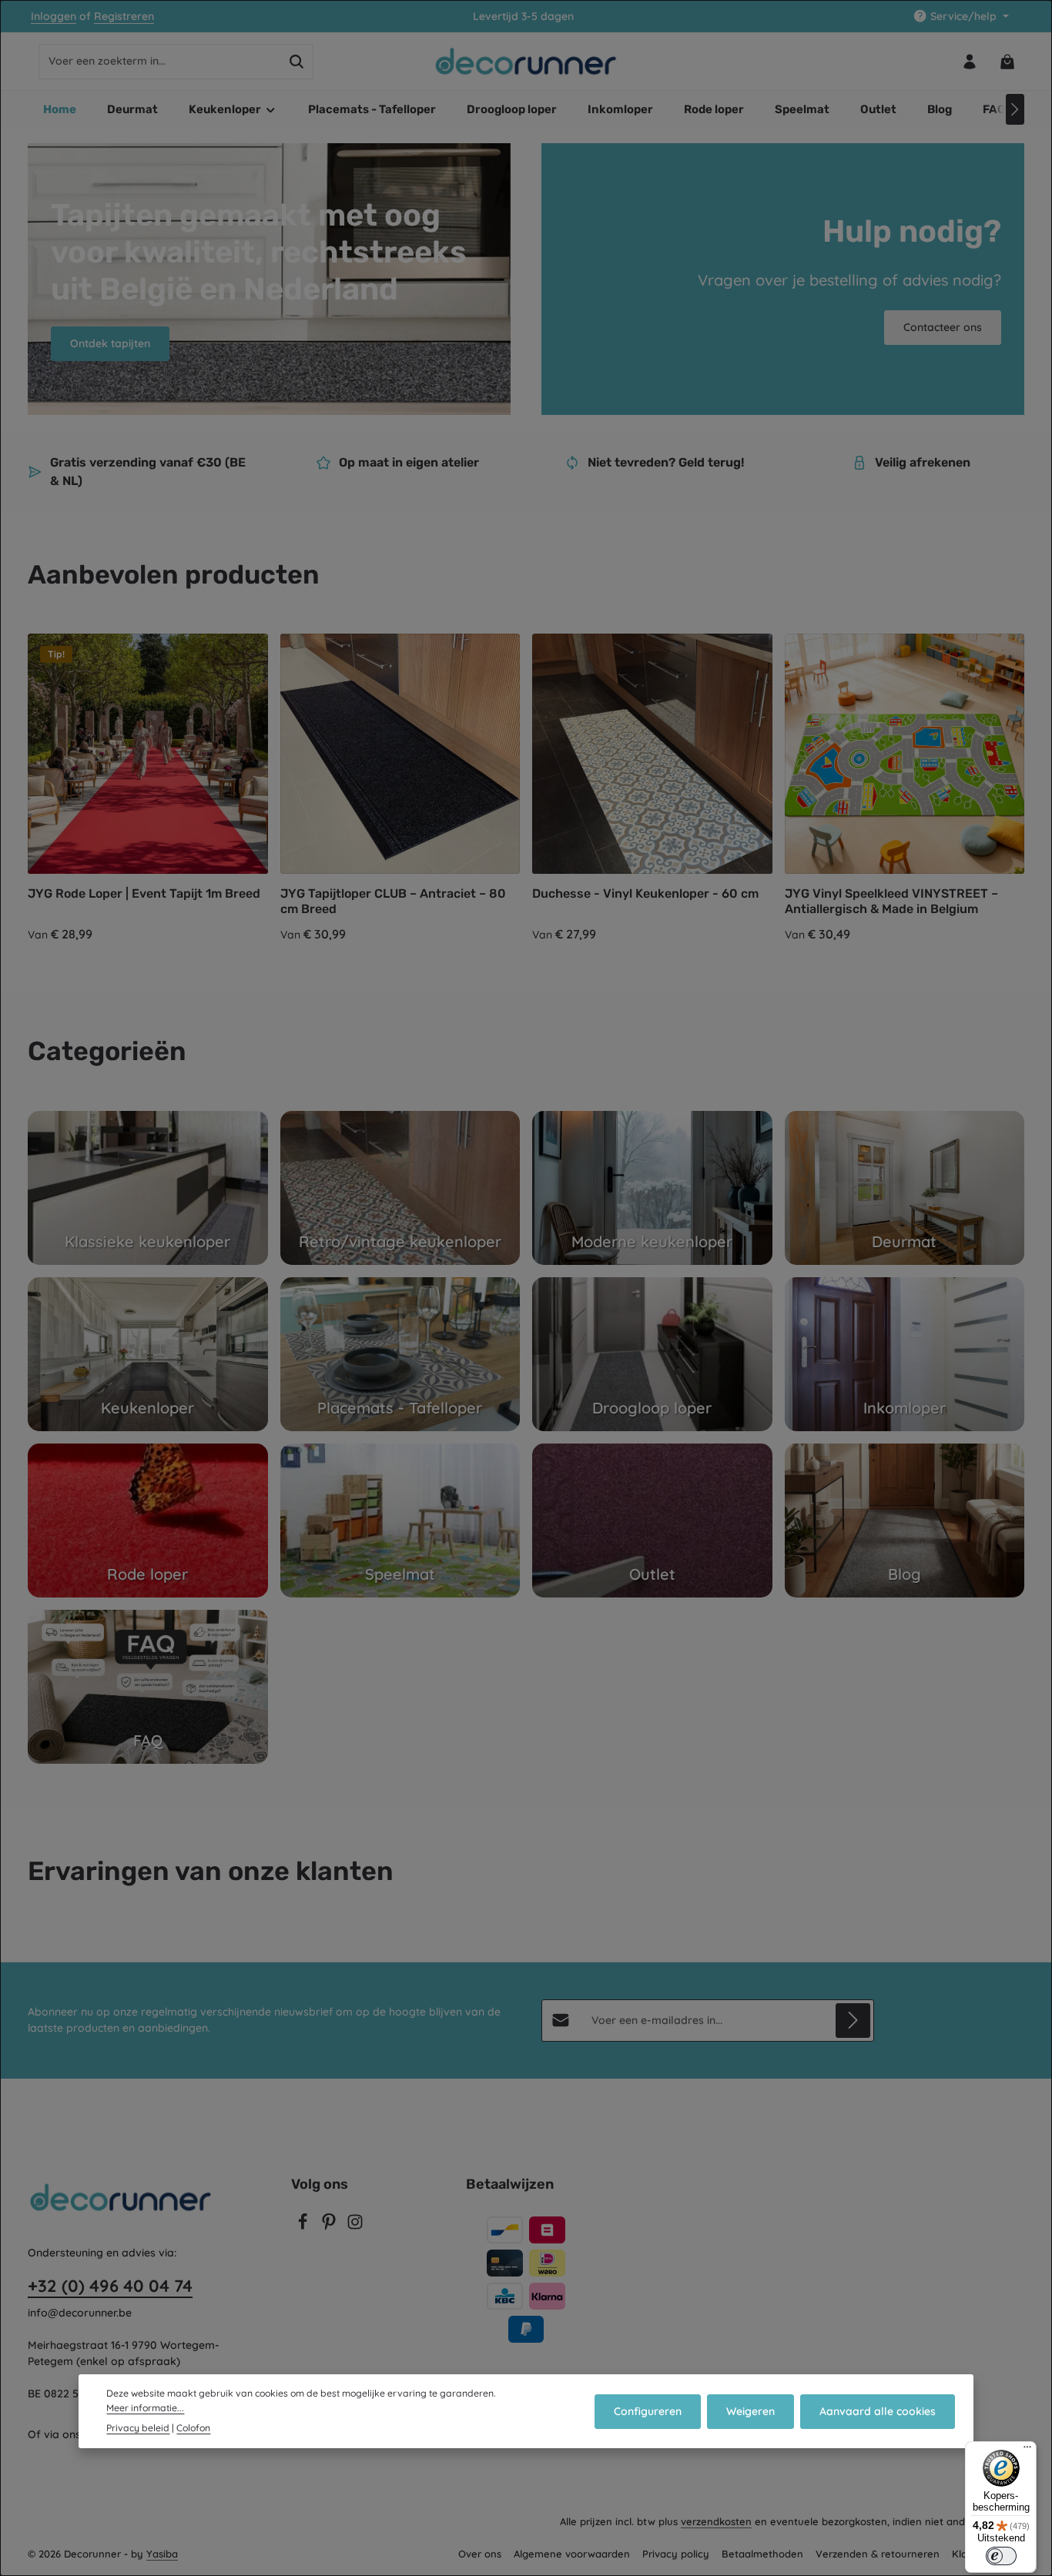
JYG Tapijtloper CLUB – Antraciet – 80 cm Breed (393, 901)
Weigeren (750, 2410)
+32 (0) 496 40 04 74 (110, 2286)
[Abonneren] (853, 2021)
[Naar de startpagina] (526, 62)
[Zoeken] (297, 62)
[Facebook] (304, 2226)
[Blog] (905, 1521)
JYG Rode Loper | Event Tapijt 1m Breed (144, 893)
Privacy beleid (138, 2427)
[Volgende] (1015, 109)
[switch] (1001, 2556)
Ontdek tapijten (110, 343)
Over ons (480, 2554)
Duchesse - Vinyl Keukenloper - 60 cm (645, 893)
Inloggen (54, 16)
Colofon (193, 2427)
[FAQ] (148, 1687)
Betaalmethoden (762, 2554)
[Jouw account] (969, 61)
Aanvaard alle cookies (878, 2410)
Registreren (124, 16)
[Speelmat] (400, 1521)
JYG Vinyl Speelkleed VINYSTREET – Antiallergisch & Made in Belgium (891, 901)
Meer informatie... (145, 2407)
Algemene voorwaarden (572, 2554)
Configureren (648, 2410)
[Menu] (1027, 2451)
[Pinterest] (330, 2226)
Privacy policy (676, 2554)
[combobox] (160, 62)
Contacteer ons (943, 327)
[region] (526, 789)
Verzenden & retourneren (878, 2554)
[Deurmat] (905, 1188)
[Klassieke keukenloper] (148, 1188)
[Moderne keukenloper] (652, 1188)
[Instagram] (355, 2226)
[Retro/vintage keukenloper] (400, 1188)
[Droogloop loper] (652, 1354)
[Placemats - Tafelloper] (400, 1354)
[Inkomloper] (905, 1354)
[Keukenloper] (148, 1354)
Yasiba (162, 2554)
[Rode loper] (148, 1521)
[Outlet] (652, 1521)
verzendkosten (716, 2521)
